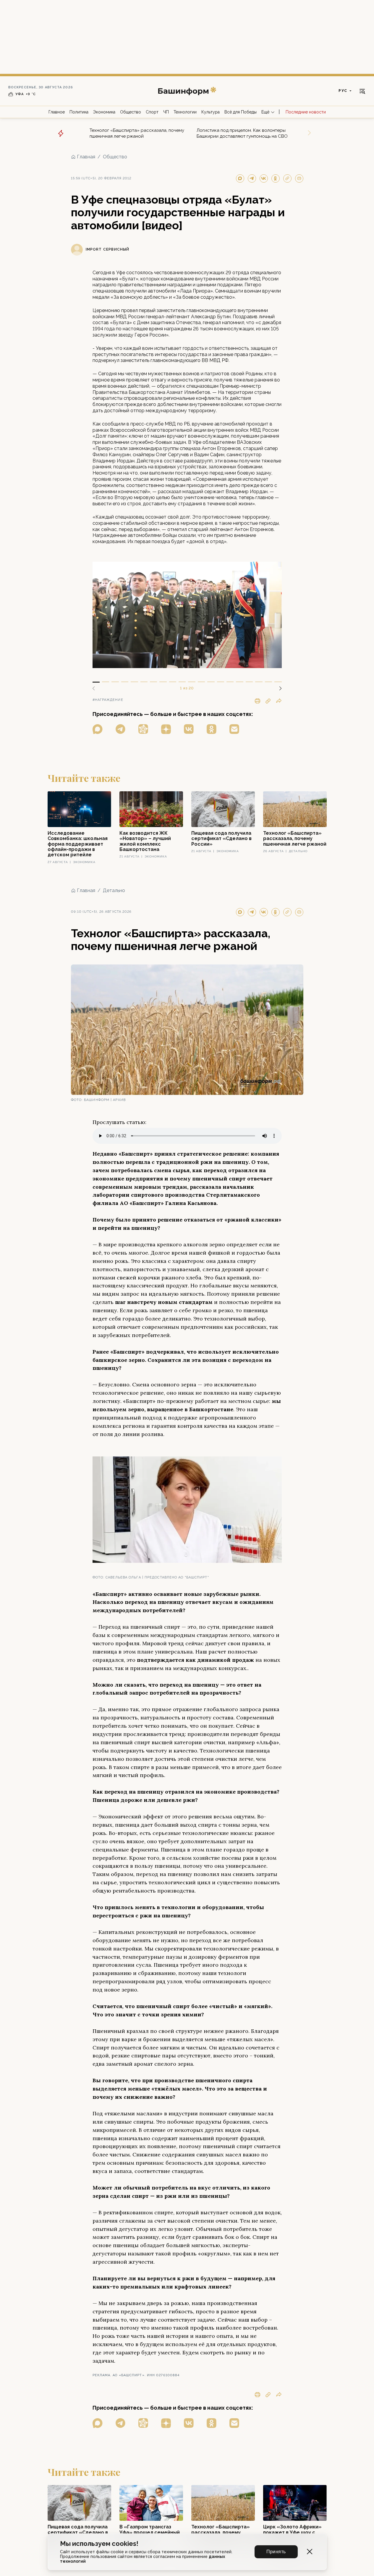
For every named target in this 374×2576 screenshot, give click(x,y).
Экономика (104, 112)
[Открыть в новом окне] (98, 729)
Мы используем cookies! (99, 2544)
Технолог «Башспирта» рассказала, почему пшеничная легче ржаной (137, 133)
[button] (278, 688)
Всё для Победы (241, 112)
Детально (114, 890)
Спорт (152, 112)
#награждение (108, 700)
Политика (79, 112)
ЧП (166, 112)
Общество (131, 112)
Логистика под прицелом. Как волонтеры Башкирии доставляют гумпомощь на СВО (242, 133)
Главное (57, 112)
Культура (211, 112)
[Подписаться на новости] (234, 729)
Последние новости (306, 112)
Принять (276, 2552)
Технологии (185, 112)
